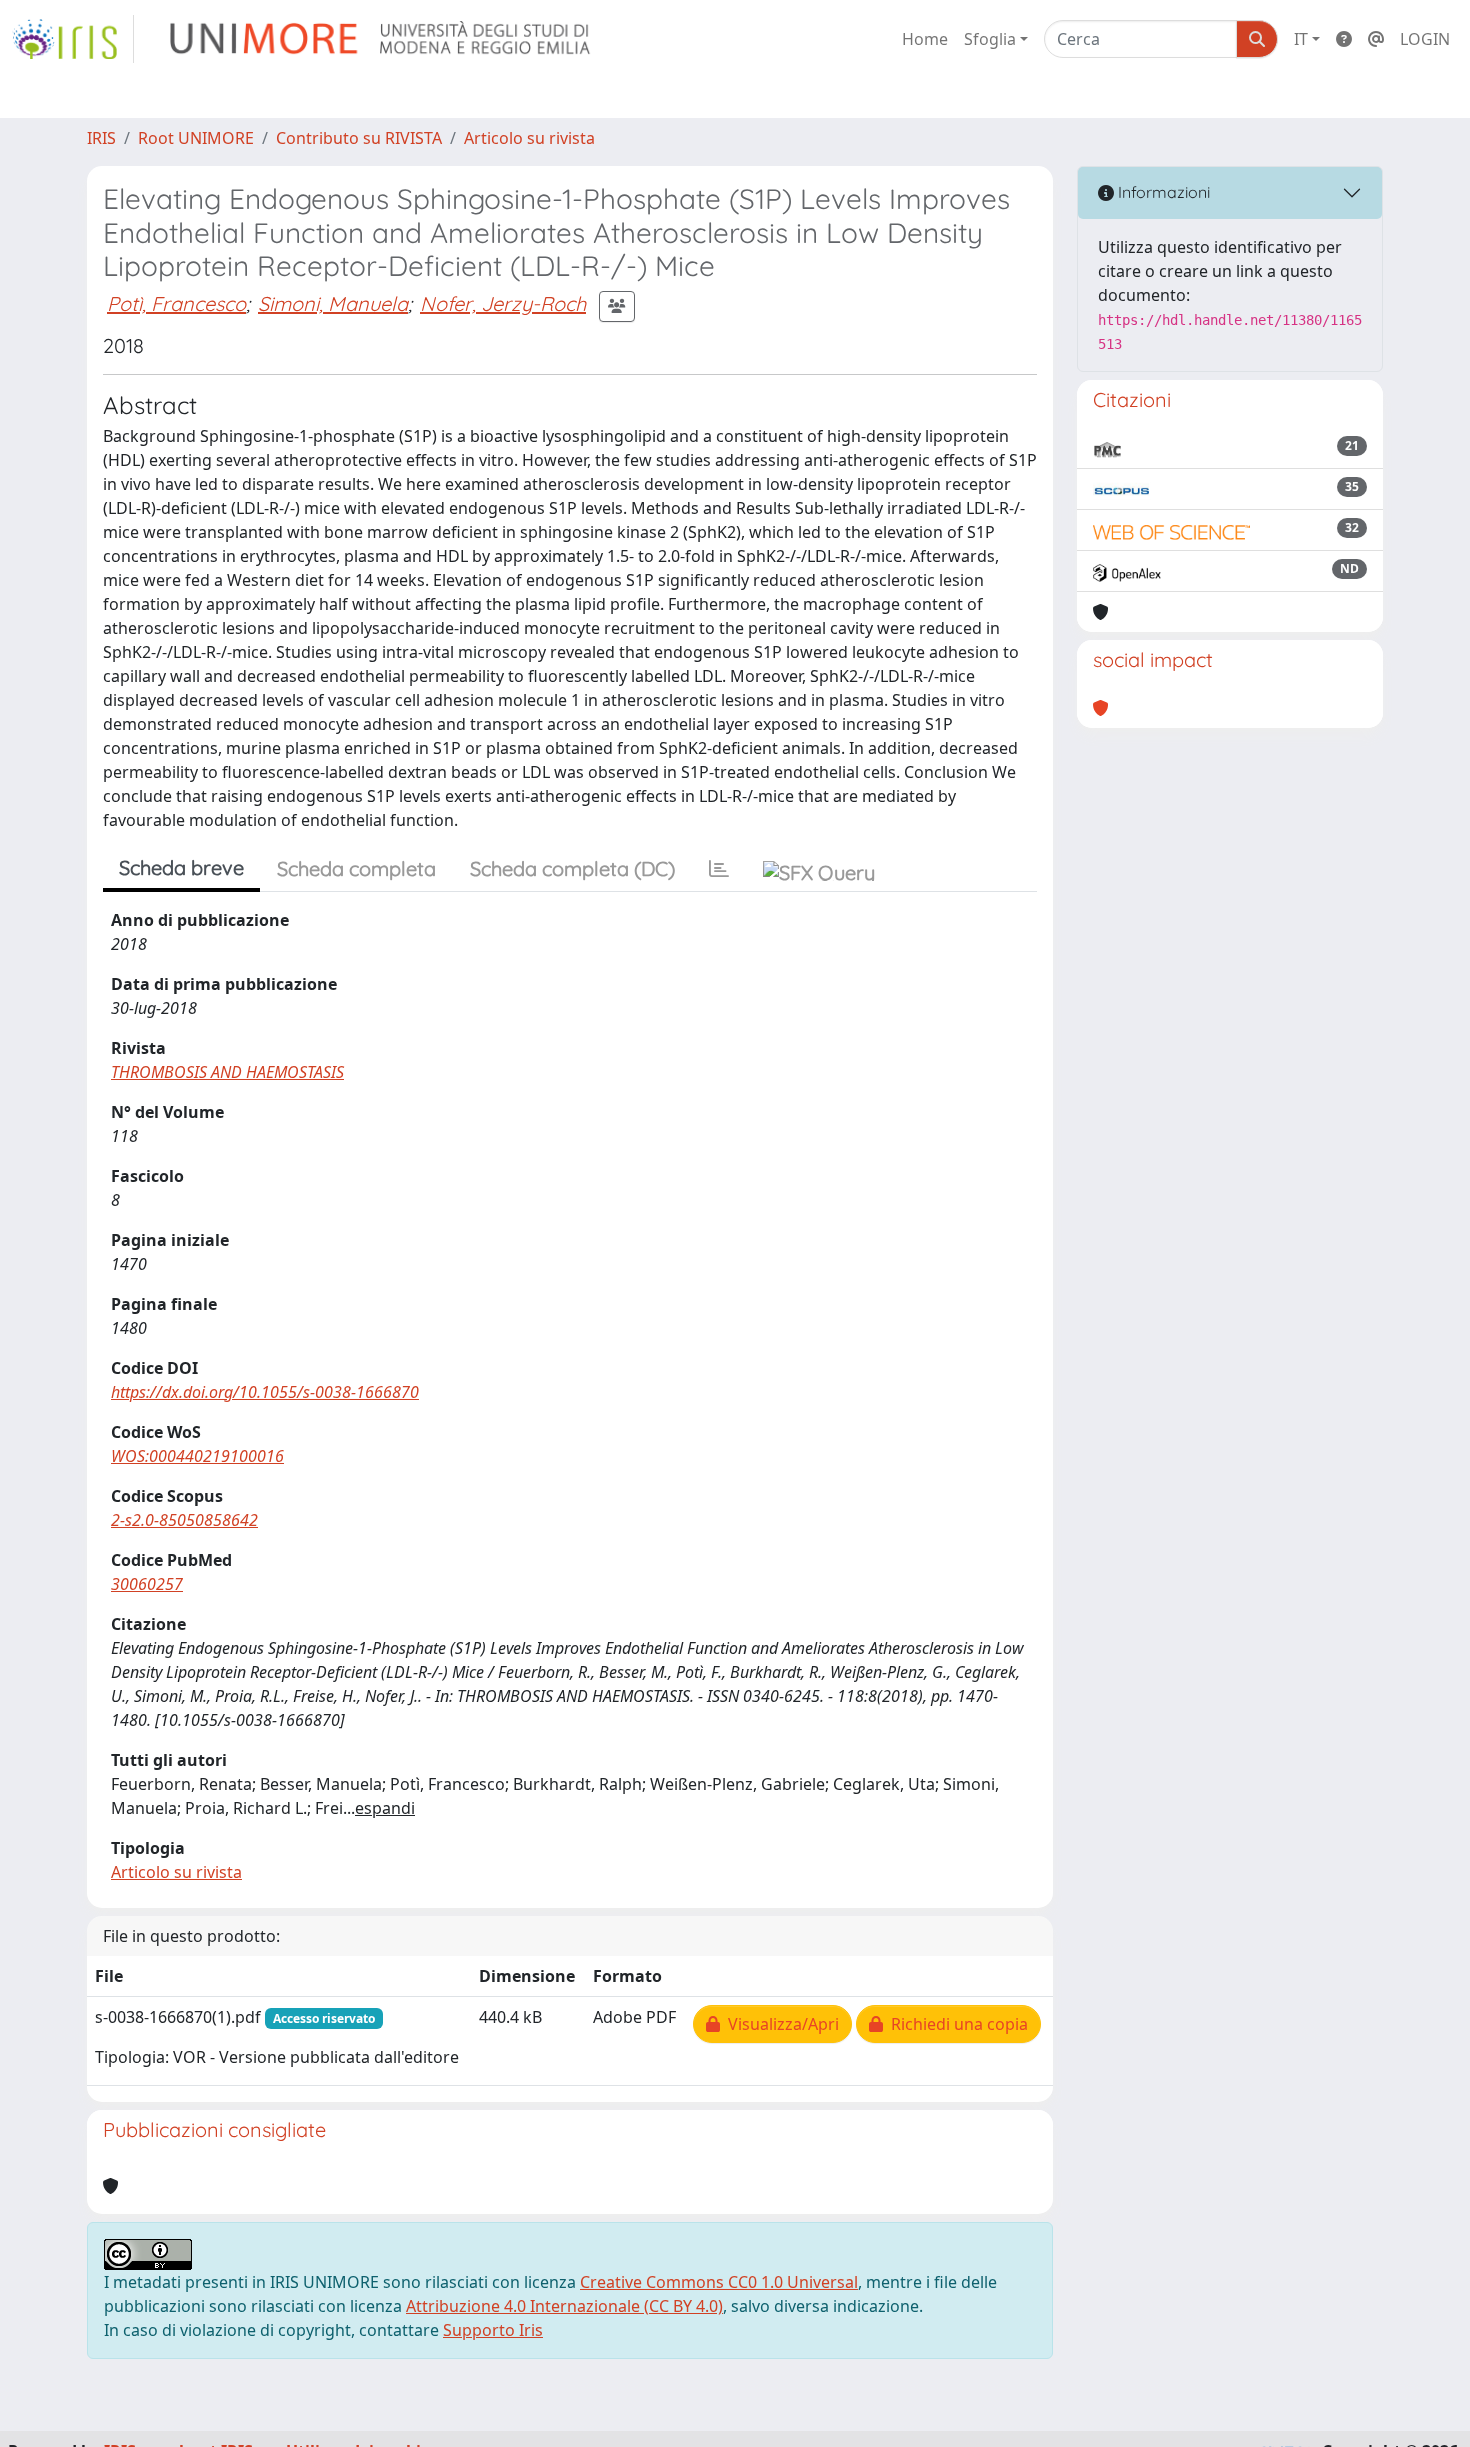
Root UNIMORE (196, 138)
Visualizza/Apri (779, 2024)
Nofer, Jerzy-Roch (503, 303)
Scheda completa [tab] (356, 868)
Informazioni (1162, 192)
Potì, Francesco (176, 303)
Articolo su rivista (529, 138)
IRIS (101, 138)
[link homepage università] (381, 39)
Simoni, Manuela (333, 303)
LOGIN (1425, 39)
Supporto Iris (493, 2330)
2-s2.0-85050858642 (184, 1520)
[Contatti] (1376, 39)
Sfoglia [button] (990, 39)
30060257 (147, 1584)
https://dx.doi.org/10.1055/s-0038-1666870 (265, 1392)
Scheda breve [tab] (181, 867)
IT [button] (1301, 39)
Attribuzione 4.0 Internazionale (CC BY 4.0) (564, 2306)
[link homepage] (73, 39)
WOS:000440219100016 (197, 1456)
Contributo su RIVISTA (359, 138)
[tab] (719, 869)
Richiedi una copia (955, 2024)
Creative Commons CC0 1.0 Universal (719, 2282)
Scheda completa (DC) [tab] (572, 868)
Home (925, 39)
